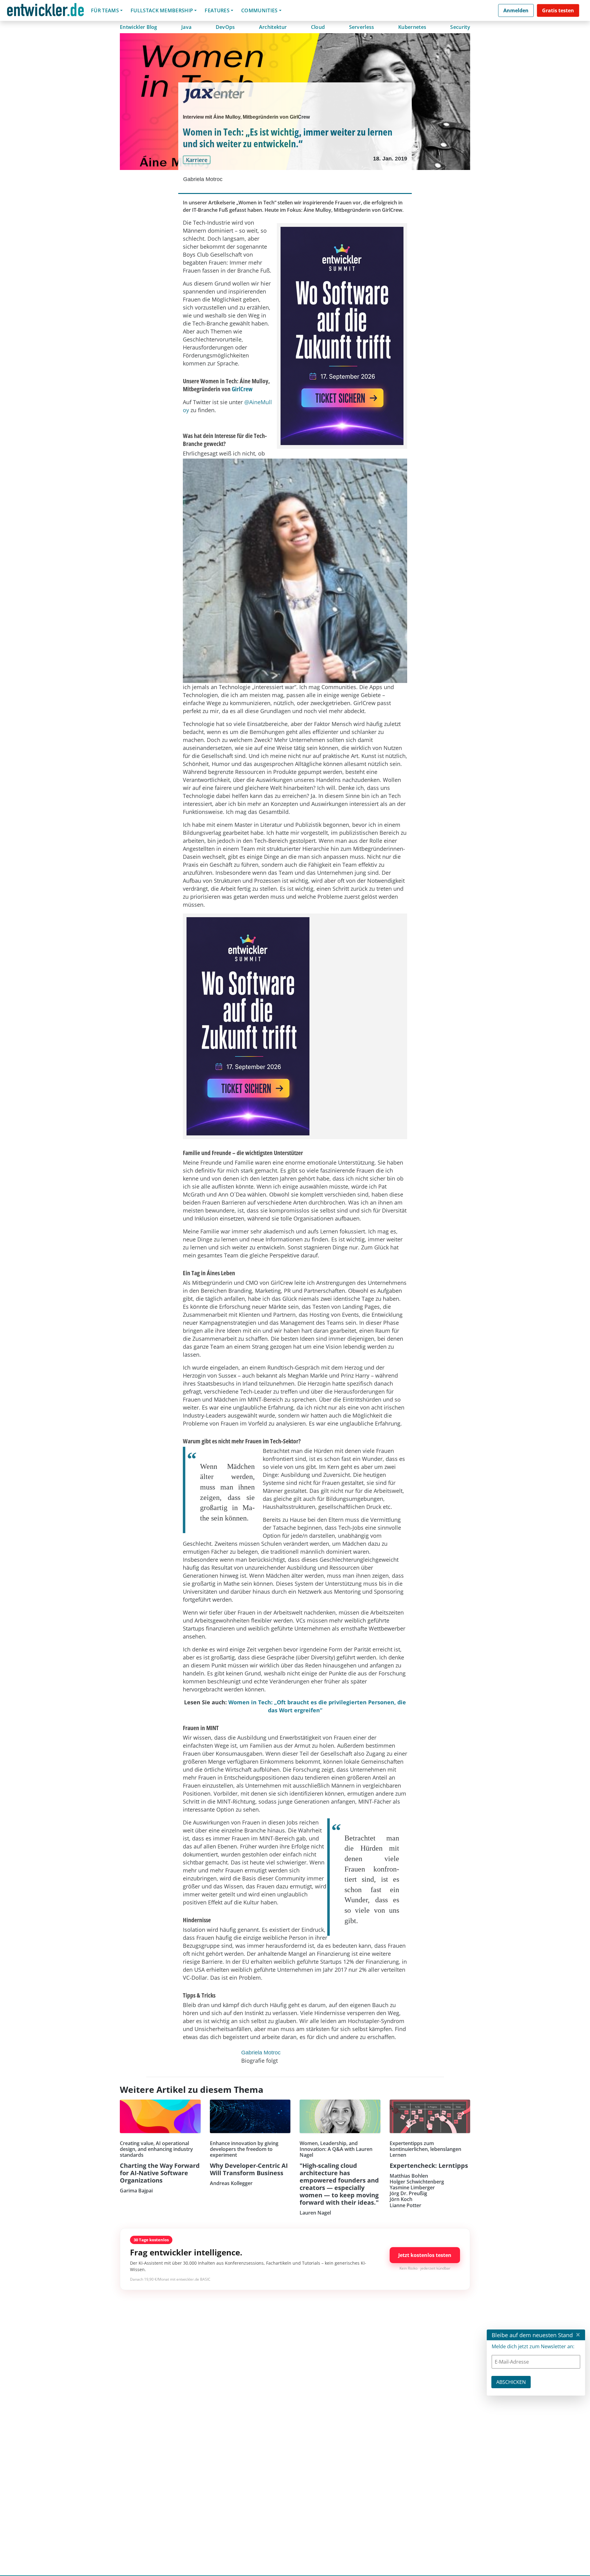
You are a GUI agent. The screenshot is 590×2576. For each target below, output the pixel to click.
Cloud (318, 27)
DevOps (225, 27)
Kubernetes (412, 27)
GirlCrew (242, 389)
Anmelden (516, 10)
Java (186, 27)
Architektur (273, 27)
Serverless (362, 27)
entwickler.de (45, 12)
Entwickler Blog (139, 27)
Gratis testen (558, 10)
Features (217, 10)
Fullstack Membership (162, 10)
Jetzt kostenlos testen (425, 2255)
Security (460, 27)
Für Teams (105, 10)
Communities (260, 10)
